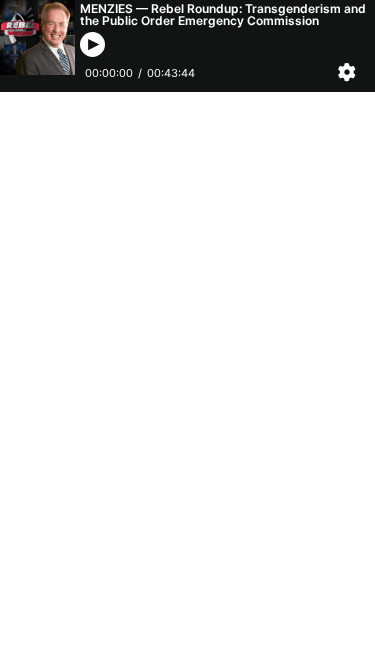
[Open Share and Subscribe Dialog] (351, 73)
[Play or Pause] (92, 44)
